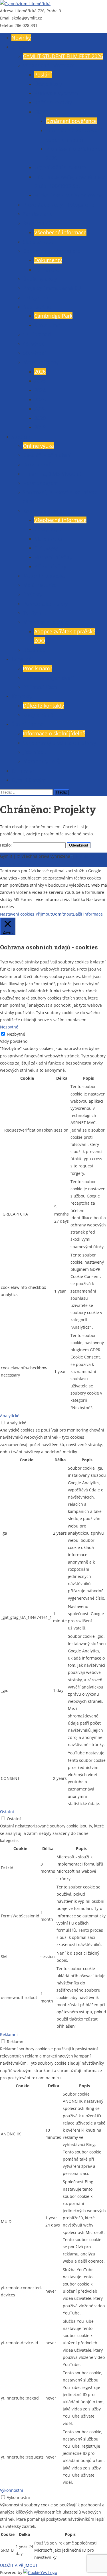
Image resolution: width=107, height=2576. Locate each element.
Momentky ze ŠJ (42, 761)
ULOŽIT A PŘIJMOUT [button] (19, 2565)
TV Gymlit (34, 613)
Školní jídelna (28, 724)
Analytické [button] (10, 1416)
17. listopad (37, 334)
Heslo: (6, 845)
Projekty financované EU (52, 288)
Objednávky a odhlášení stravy (59, 743)
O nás (18, 47)
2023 (40, 399)
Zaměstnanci (38, 214)
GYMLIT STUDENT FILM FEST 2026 (63, 56)
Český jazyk (48, 529)
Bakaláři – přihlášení (47, 455)
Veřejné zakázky (53, 102)
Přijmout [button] (44, 914)
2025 (40, 381)
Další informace (88, 914)
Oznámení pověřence (71, 121)
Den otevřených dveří (48, 678)
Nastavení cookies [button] (17, 914)
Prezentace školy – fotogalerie (58, 205)
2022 (40, 409)
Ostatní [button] (7, 1812)
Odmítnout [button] (62, 914)
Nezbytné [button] (9, 1027)
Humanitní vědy (53, 557)
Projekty (33, 594)
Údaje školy (48, 84)
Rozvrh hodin (39, 464)
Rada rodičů (37, 223)
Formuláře (47, 270)
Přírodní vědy (50, 566)
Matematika (48, 539)
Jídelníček (34, 752)
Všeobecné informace (49, 65)
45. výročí (34, 344)
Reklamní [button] (9, 2034)
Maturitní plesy (41, 362)
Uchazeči (22, 659)
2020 (40, 418)
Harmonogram (41, 483)
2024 (40, 390)
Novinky (21, 38)
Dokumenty (48, 260)
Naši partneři (39, 307)
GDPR (41, 112)
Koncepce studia (43, 511)
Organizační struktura (60, 167)
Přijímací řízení (41, 687)
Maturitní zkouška (44, 576)
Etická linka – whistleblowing (68, 195)
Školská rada (38, 242)
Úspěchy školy (40, 279)
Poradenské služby (45, 604)
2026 (40, 372)
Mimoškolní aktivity (46, 622)
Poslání (43, 74)
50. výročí (34, 353)
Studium (22, 437)
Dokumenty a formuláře (52, 251)
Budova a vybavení (57, 93)
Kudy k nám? (38, 715)
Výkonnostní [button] (12, 2490)
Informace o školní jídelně (54, 733)
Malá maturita (40, 585)
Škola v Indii (49, 325)
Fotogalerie (36, 297)
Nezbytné (16, 1034)
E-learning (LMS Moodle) (52, 474)
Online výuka (38, 446)
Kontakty (22, 696)
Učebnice (34, 650)
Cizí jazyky (46, 548)
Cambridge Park (53, 316)
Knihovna (23, 771)
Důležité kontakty (43, 706)
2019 (40, 427)
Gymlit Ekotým (29, 780)
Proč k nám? (38, 668)
